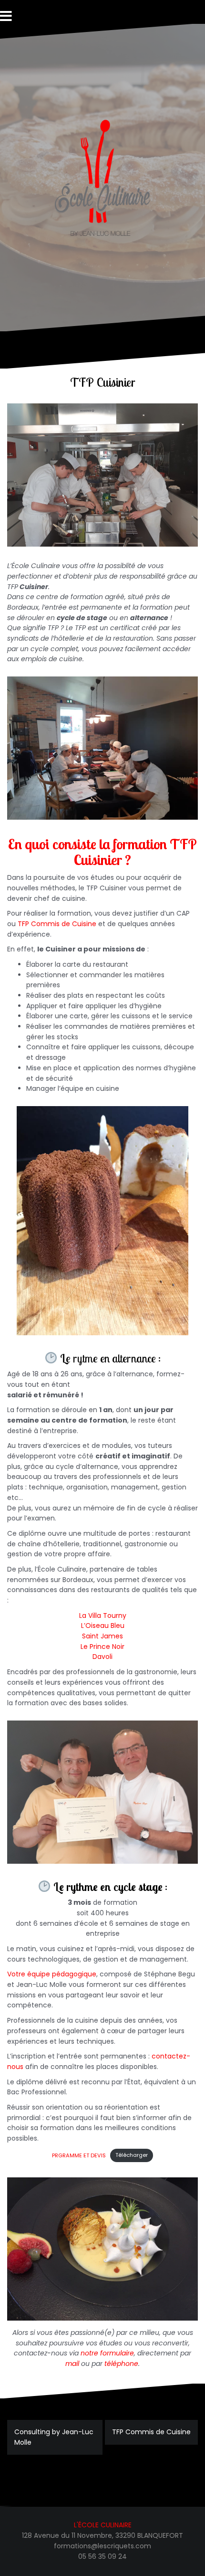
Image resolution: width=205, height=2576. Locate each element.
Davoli (102, 1657)
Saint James (102, 1636)
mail (72, 2364)
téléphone (121, 2364)
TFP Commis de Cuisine (57, 924)
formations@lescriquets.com (102, 2546)
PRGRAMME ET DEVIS (79, 2155)
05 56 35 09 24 (102, 2556)
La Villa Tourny (103, 1615)
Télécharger (132, 2155)
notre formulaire (107, 2353)
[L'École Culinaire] (102, 177)
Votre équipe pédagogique (52, 1974)
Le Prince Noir (102, 1647)
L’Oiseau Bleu (103, 1626)
